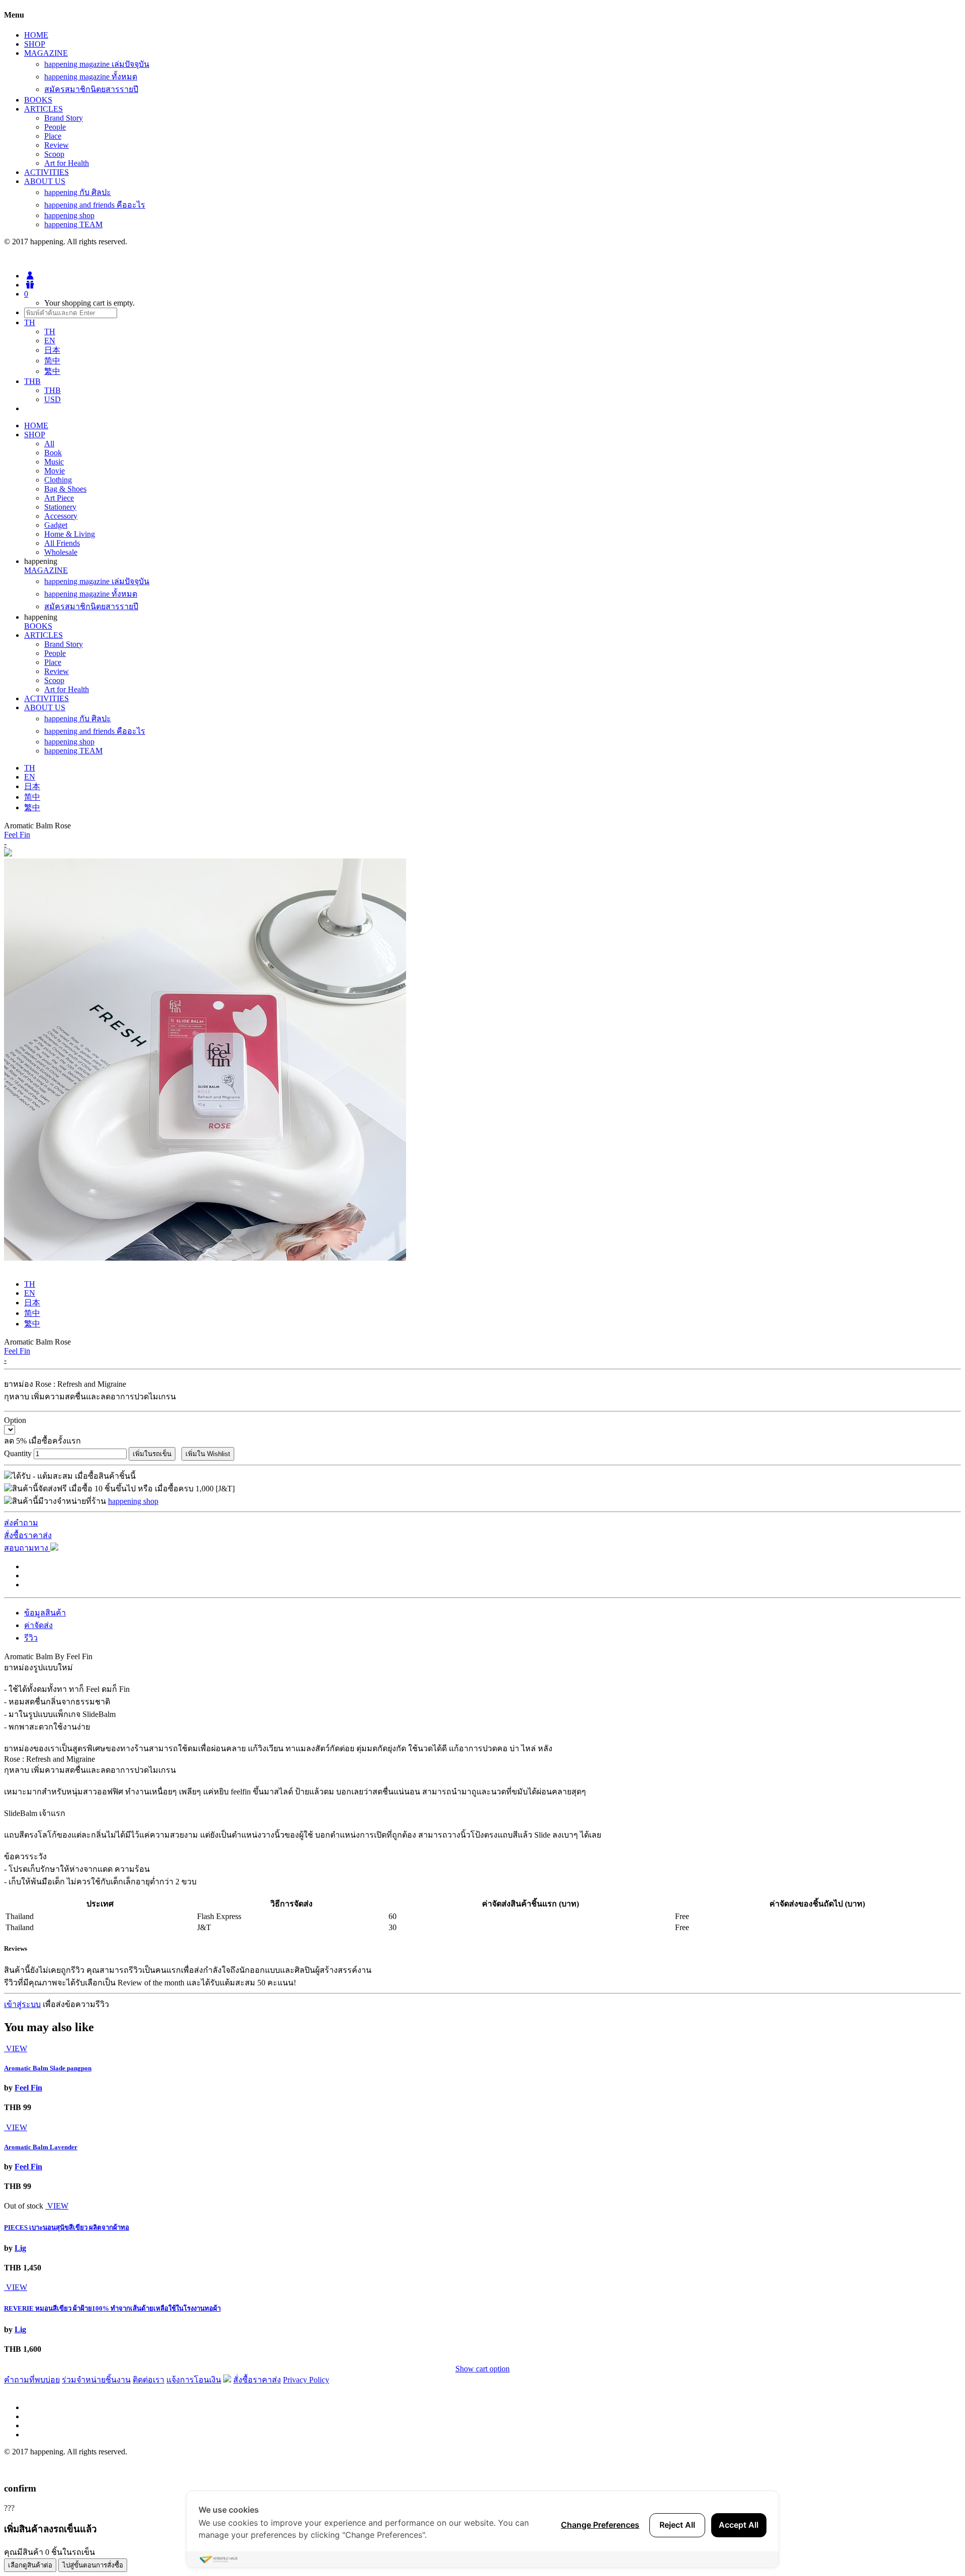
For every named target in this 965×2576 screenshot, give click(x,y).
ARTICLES (43, 109)
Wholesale (61, 552)
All (49, 444)
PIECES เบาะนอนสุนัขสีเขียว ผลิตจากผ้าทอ (67, 2227)
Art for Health (67, 163)
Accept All (739, 2525)
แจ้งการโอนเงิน (194, 2380)
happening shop (69, 215)
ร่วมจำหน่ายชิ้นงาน (96, 2380)
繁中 (52, 371)
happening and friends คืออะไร (95, 205)
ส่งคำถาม (21, 1523)
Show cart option (482, 2369)
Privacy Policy (306, 2380)
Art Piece (59, 498)
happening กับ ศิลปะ (78, 192)
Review (57, 145)
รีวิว (31, 1638)
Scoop (54, 154)
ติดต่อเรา (149, 2380)
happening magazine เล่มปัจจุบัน (97, 64)
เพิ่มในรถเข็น (152, 1454)
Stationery (60, 507)
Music (54, 462)
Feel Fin (17, 835)
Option (15, 1420)
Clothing (58, 480)
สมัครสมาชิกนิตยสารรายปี (91, 89)
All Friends (62, 543)
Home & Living (70, 534)
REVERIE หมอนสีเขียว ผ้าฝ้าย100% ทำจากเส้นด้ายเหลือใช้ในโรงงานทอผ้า (112, 2308)
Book (53, 453)
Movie (55, 471)
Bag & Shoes (65, 489)
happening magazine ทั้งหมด (91, 77)
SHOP (35, 44)
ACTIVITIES (46, 172)
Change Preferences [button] (600, 2525)
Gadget (56, 525)
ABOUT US (45, 181)
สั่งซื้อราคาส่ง (28, 1535)
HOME (36, 35)
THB (53, 390)
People (55, 127)
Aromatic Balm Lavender (41, 2147)
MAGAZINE (46, 53)
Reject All (677, 2525)
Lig (20, 2248)
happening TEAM (73, 224)
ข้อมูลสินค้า (45, 1613)
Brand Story (64, 118)
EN (50, 341)
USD (53, 399)
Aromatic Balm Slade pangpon (48, 2068)
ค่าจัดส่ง (38, 1625)
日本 (52, 350)
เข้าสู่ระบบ (22, 2004)
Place (53, 136)
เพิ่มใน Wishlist (208, 1454)
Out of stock (24, 2206)
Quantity (18, 1453)
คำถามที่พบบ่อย (32, 2380)
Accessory (61, 516)
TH (50, 331)
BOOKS (38, 100)
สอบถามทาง (27, 1548)
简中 (52, 361)
